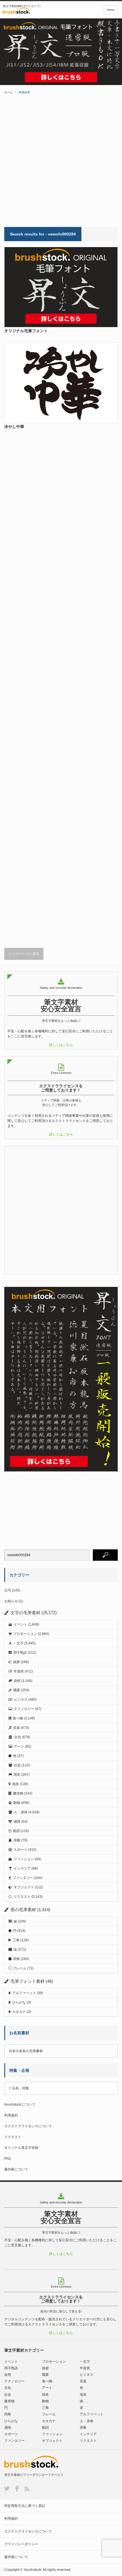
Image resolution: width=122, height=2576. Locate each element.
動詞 (16, 1831)
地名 (16, 1784)
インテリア (22, 1868)
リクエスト (22, 1897)
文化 (18, 1737)
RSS (27, 2489)
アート (19, 1746)
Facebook (17, 2489)
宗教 (17, 1840)
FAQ (8, 2159)
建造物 (18, 1793)
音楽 (16, 1728)
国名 (17, 1775)
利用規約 (11, 2115)
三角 (16, 1940)
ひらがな (19, 2002)
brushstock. (33, 2570)
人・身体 (21, 1812)
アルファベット (24, 1993)
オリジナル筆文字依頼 (21, 2148)
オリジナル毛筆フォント (26, 331)
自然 (17, 1681)
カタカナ (19, 2012)
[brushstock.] (30, 11)
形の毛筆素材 (23, 1910)
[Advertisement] (61, 160)
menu (111, 10)
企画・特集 (20, 2088)
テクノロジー (24, 1709)
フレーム (20, 1968)
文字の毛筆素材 (25, 1613)
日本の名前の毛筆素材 (26, 2051)
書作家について (16, 2169)
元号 (8, 1590)
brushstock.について (20, 2104)
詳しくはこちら (61, 1045)
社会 (17, 1765)
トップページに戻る (24, 954)
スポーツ (20, 1850)
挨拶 (16, 1662)
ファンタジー (23, 1878)
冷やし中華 (14, 427)
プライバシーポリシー (21, 2544)
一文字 (18, 1643)
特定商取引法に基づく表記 (25, 2506)
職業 (17, 1690)
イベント (20, 1624)
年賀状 (19, 1671)
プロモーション (25, 1634)
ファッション (24, 1859)
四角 (16, 1959)
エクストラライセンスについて (28, 2126)
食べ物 (18, 1718)
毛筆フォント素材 (28, 1981)
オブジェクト (24, 1887)
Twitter (7, 2489)
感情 (17, 1822)
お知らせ (11, 1601)
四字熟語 (20, 1653)
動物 (17, 1803)
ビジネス (21, 1700)
